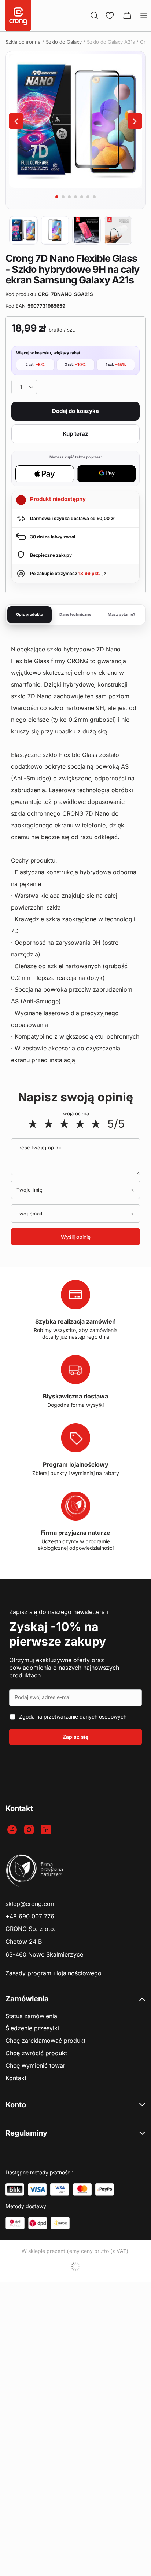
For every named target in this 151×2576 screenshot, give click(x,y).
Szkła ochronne (23, 42)
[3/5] (64, 1124)
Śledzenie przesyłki (32, 2028)
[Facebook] (13, 1830)
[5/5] (96, 1124)
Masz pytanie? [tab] (121, 614)
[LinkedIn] (47, 1830)
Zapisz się (75, 1737)
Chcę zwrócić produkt (36, 2053)
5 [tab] (82, 197)
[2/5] (49, 1124)
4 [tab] (75, 197)
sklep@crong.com (31, 1904)
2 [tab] (63, 197)
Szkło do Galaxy (64, 42)
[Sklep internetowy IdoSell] (75, 2266)
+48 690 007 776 (30, 1916)
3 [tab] (69, 197)
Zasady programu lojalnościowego (54, 1973)
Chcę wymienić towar (35, 2066)
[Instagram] (30, 1830)
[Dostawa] (15, 2223)
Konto (16, 2105)
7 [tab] (94, 197)
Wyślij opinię (76, 1237)
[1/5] (33, 1124)
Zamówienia (27, 1999)
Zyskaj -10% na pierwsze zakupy (58, 1634)
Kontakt (16, 2078)
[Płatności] (15, 2189)
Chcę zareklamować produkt (45, 2041)
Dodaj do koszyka (75, 411)
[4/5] (80, 1124)
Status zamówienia (31, 2016)
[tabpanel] (75, 121)
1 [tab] (57, 197)
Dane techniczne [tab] (75, 614)
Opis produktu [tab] (30, 614)
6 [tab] (88, 197)
